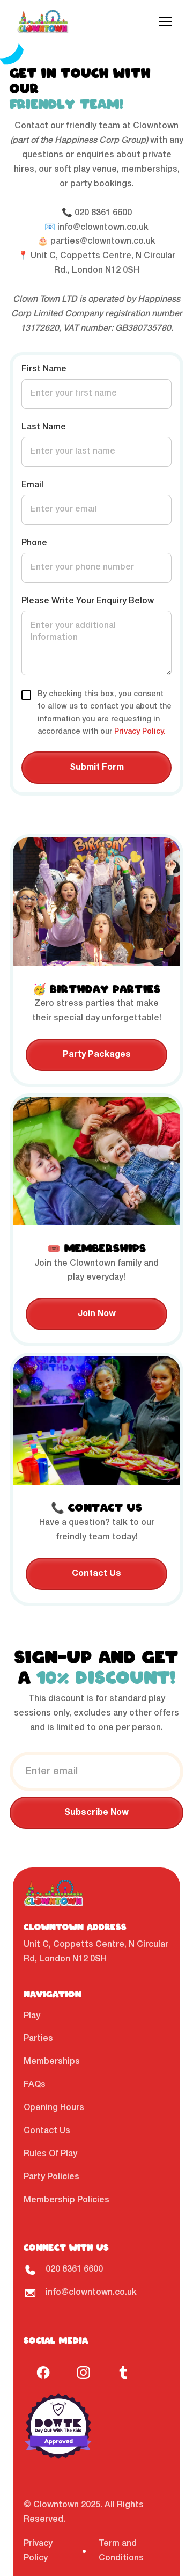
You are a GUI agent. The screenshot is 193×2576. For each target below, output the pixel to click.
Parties (38, 2039)
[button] (166, 21)
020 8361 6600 (103, 213)
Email (32, 485)
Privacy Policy (38, 2551)
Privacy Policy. (140, 732)
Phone (34, 543)
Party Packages (97, 1055)
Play (32, 2016)
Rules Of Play (50, 2154)
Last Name (44, 427)
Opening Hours (54, 2108)
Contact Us (96, 1574)
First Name (44, 369)
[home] (43, 21)
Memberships (52, 2062)
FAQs (35, 2085)
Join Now (97, 1314)
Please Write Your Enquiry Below (88, 601)
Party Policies (51, 2177)
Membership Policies (66, 2200)
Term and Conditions (121, 2551)
